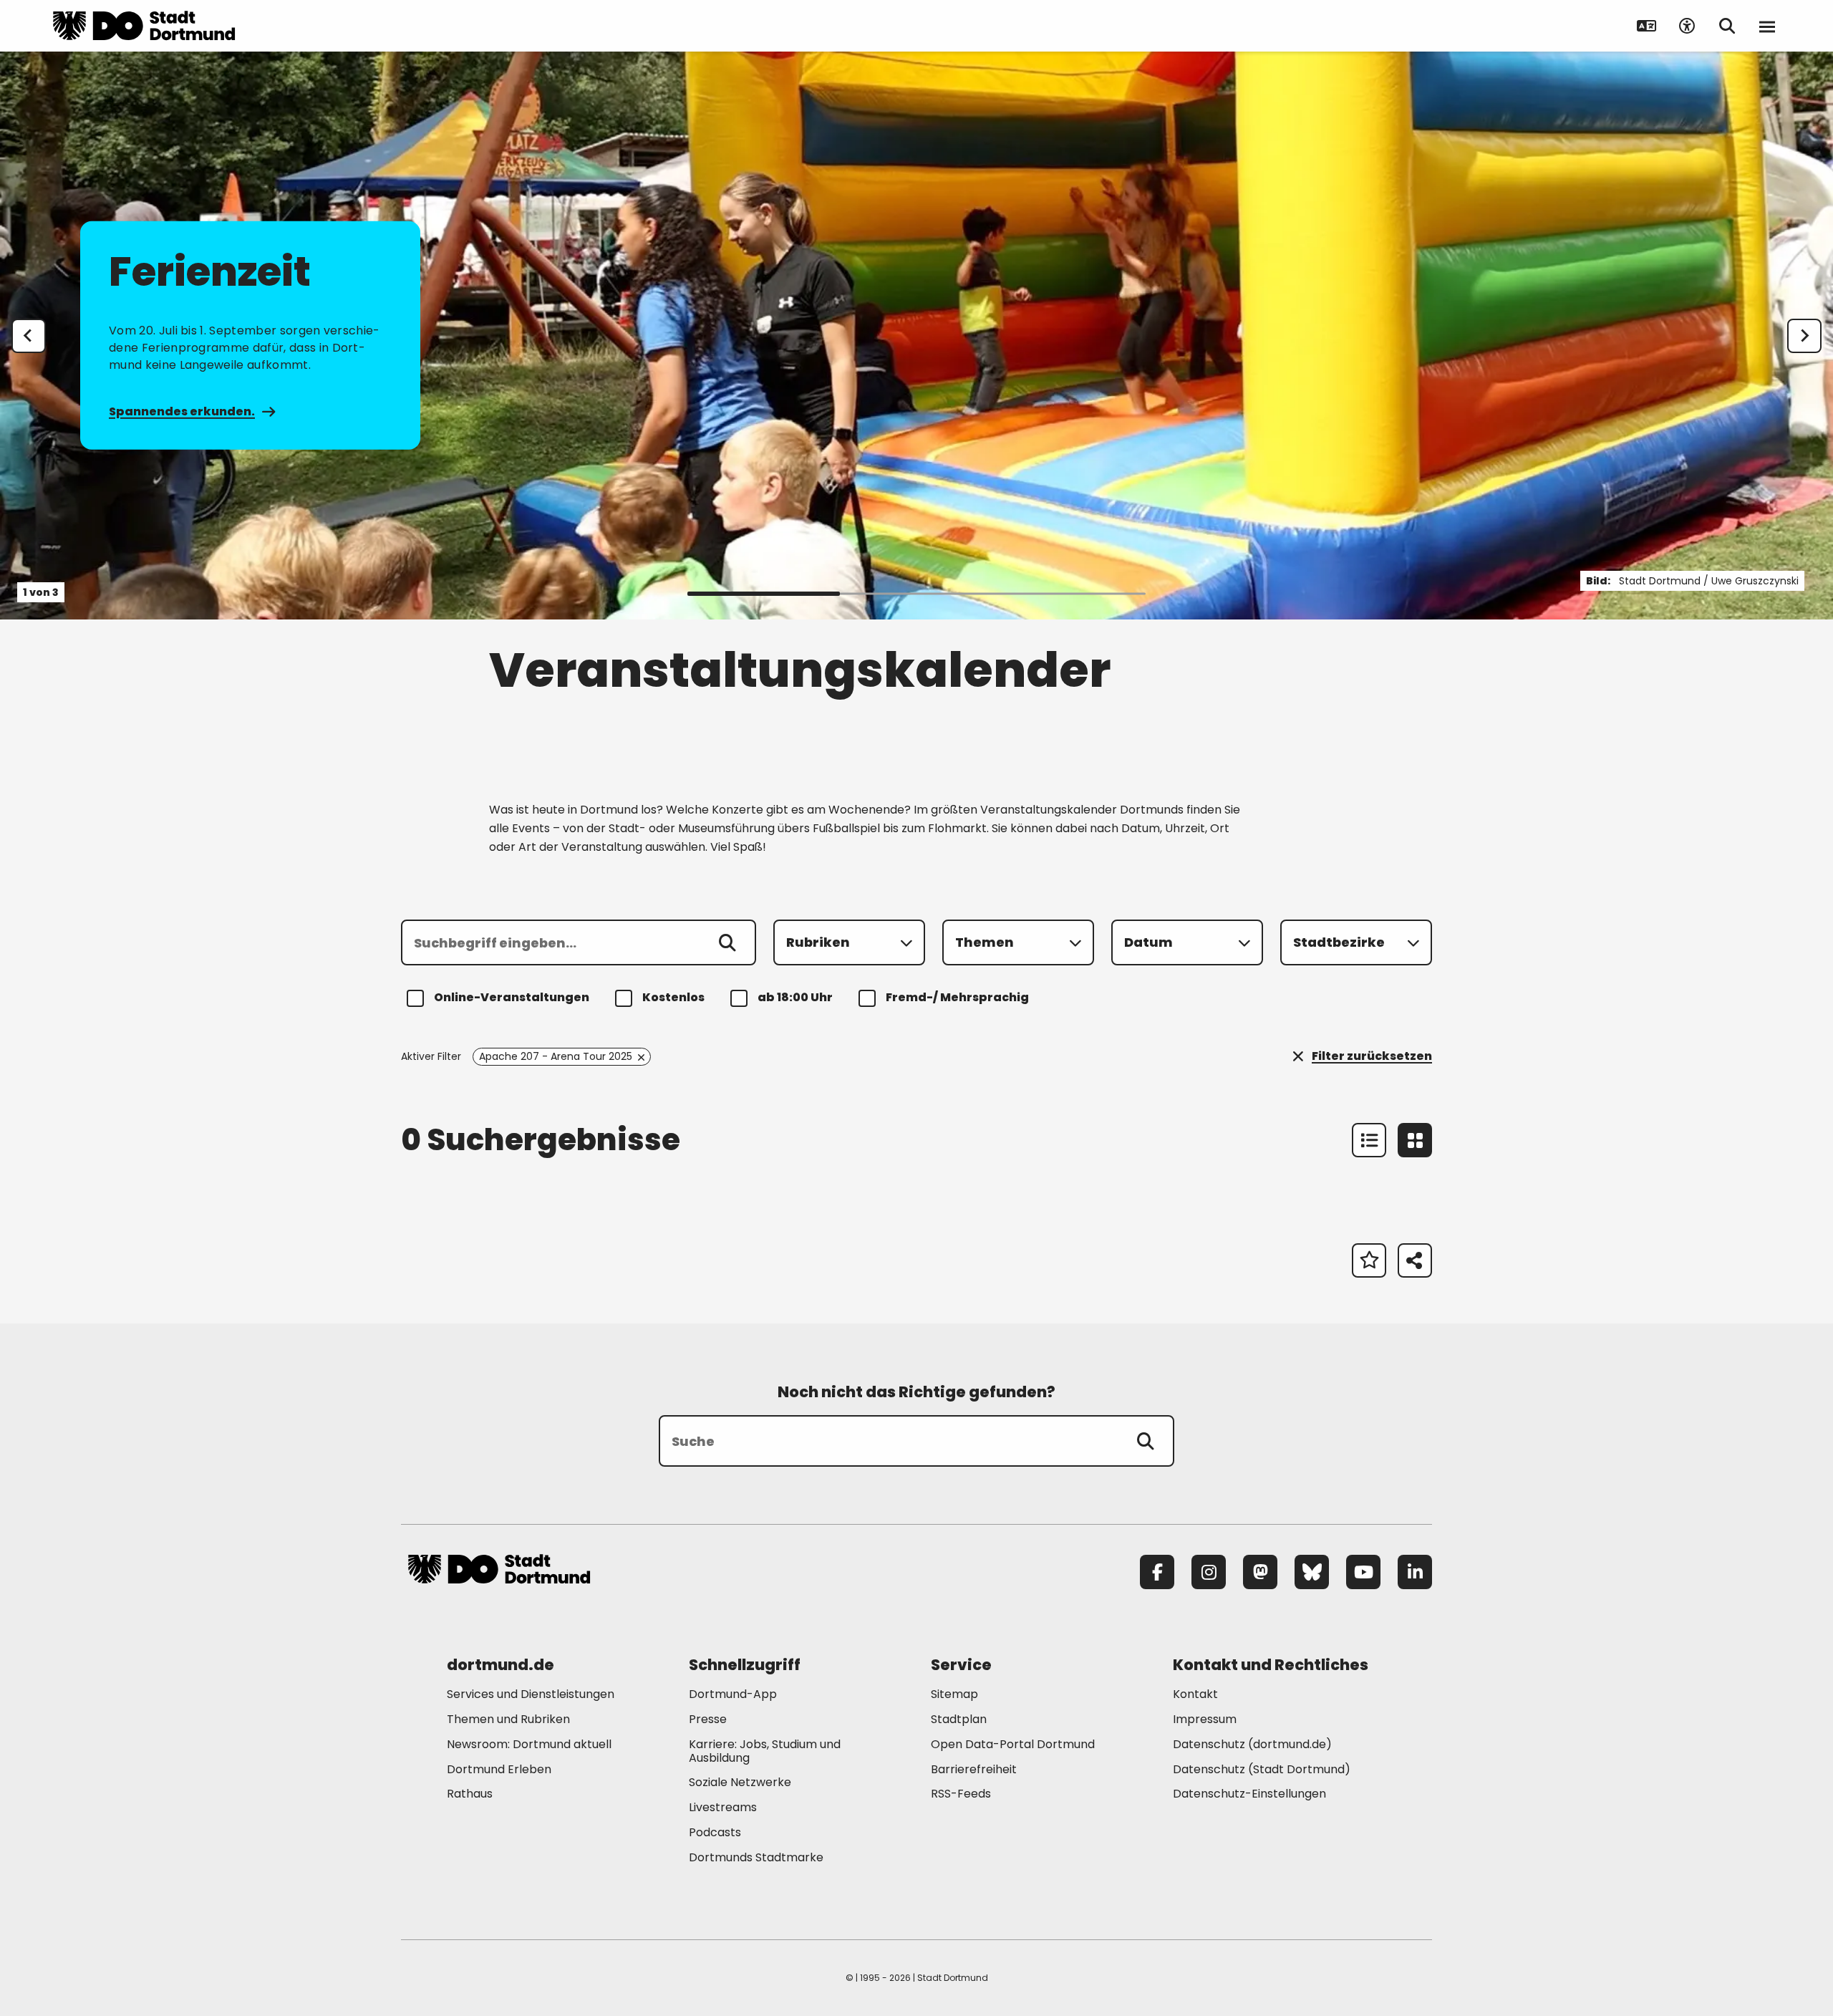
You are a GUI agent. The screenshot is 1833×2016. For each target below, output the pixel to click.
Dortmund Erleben (499, 1769)
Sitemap (954, 1694)
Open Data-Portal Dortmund (1013, 1744)
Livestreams (723, 1807)
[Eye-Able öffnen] (1687, 26)
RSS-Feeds (961, 1794)
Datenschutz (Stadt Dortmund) (1262, 1769)
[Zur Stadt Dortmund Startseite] (144, 26)
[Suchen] (727, 942)
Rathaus (470, 1794)
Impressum (1205, 1719)
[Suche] (1146, 1441)
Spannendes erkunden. (182, 411)
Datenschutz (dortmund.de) (1252, 1744)
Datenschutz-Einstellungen (1249, 1794)
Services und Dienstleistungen (531, 1694)
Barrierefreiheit (974, 1769)
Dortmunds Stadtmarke (756, 1857)
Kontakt (1195, 1694)
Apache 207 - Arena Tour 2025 (556, 1056)
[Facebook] (1157, 1572)
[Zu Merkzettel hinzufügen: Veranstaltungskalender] (1369, 1260)
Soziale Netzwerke (740, 1782)
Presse (708, 1719)
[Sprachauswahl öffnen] (1647, 26)
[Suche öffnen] (1727, 26)
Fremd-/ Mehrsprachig (957, 997)
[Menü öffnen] (1767, 26)
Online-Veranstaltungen (512, 997)
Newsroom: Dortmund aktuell (529, 1744)
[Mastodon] (1260, 1572)
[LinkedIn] (1415, 1572)
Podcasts (715, 1832)
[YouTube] (1363, 1572)
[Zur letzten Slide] (29, 336)
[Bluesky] (1312, 1572)
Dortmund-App (733, 1694)
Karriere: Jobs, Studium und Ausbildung (765, 1751)
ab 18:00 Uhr (795, 997)
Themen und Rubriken (508, 1719)
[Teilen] (1415, 1260)
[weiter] (1804, 336)
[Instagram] (1209, 1572)
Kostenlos (673, 997)
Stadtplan (959, 1719)
